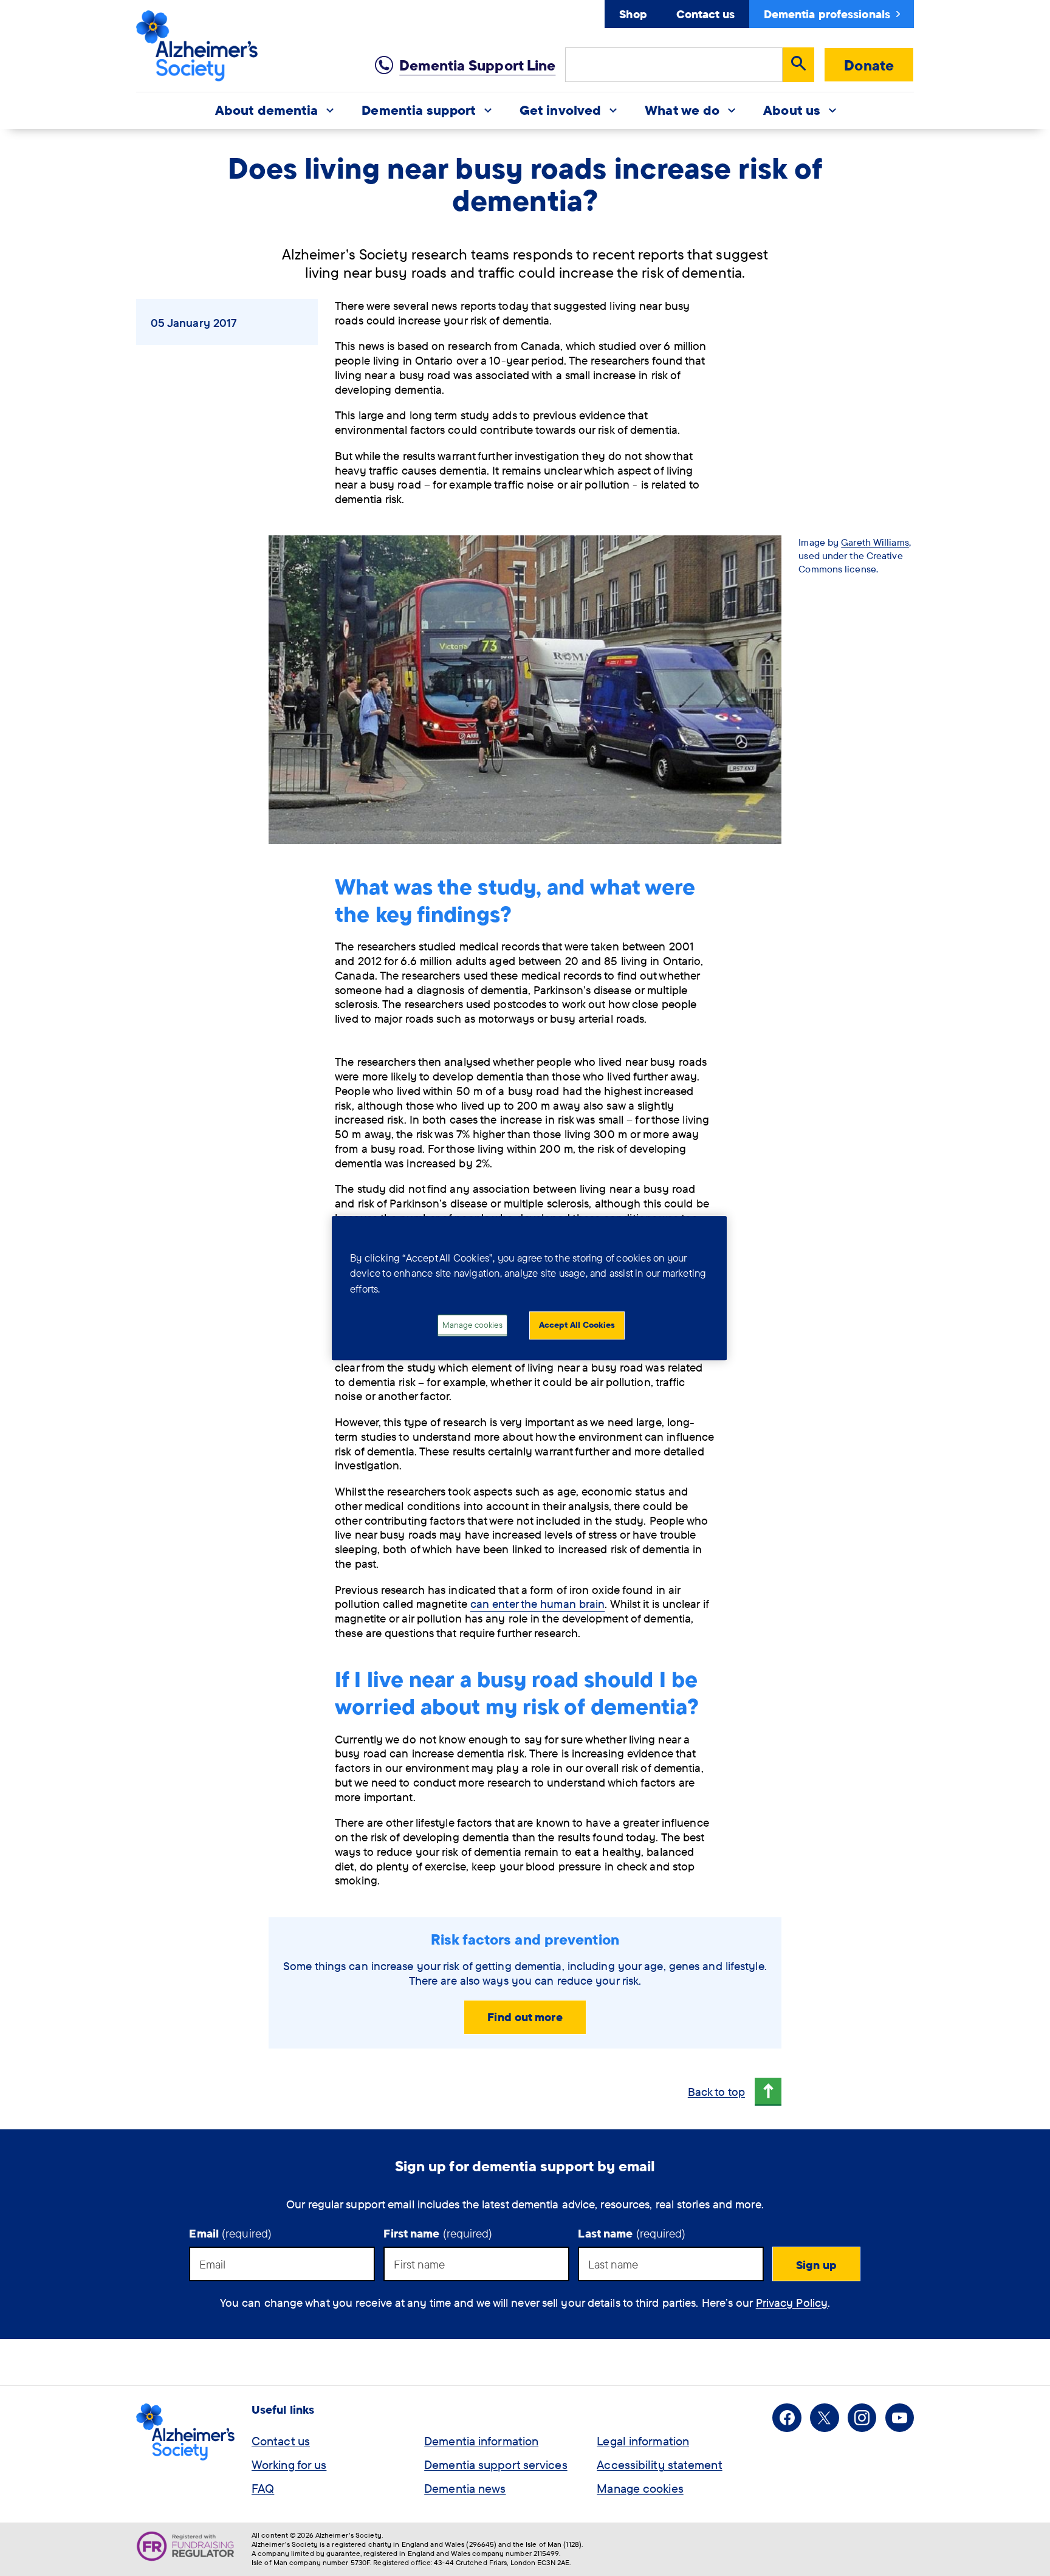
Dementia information (481, 2441)
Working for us (289, 2464)
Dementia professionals (827, 14)
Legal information (643, 2441)
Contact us (705, 14)
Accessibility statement (659, 2464)
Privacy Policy (792, 2303)
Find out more (525, 2017)
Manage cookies (640, 2488)
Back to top (716, 2092)
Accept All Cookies (577, 1325)
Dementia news (465, 2488)
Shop (633, 14)
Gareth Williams (875, 542)
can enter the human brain (538, 1604)
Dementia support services (496, 2464)
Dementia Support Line (477, 65)
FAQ (263, 2488)
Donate (869, 65)
